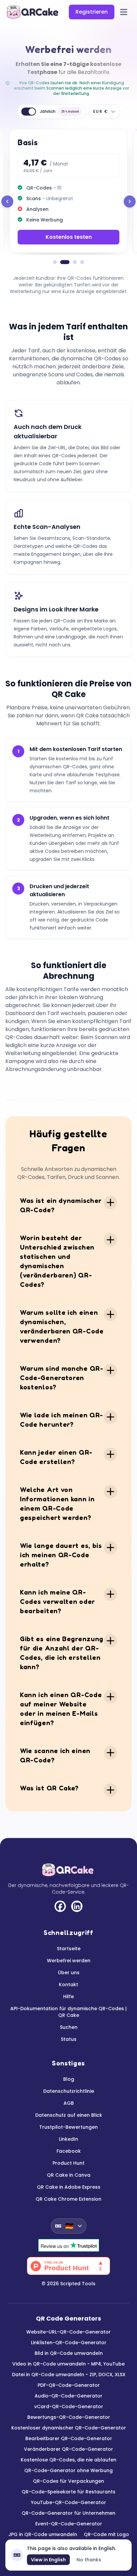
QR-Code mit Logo (106, 2534)
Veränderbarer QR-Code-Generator (68, 2449)
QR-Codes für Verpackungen (68, 2481)
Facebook (69, 2151)
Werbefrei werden (69, 1961)
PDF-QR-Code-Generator (69, 2385)
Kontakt (68, 1985)
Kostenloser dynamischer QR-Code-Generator (69, 2428)
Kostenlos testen (69, 237)
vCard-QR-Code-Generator (69, 2406)
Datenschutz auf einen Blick (69, 2115)
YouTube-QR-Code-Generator (68, 2502)
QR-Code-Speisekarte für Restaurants (68, 2492)
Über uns (69, 1973)
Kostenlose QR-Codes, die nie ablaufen (68, 2460)
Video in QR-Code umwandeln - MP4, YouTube (68, 2364)
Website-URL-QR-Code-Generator (68, 2332)
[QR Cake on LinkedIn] (77, 1906)
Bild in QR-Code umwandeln (69, 2353)
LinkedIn (68, 2139)
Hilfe (68, 1997)
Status (69, 2039)
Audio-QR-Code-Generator (68, 2396)
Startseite (69, 1949)
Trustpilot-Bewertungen (68, 2127)
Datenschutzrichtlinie (69, 2091)
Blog (69, 2079)
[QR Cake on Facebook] (60, 1906)
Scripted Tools (78, 2284)
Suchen (69, 2027)
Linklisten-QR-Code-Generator (69, 2343)
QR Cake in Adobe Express (69, 2187)
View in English (48, 2560)
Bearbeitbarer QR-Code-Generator (69, 2438)
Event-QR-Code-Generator (69, 2524)
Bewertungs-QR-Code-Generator (69, 2417)
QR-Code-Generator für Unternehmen (68, 2513)
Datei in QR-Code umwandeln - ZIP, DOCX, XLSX (69, 2375)
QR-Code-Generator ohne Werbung (68, 2470)
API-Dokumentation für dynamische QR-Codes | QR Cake (68, 2012)
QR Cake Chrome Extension (68, 2199)
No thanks (89, 2560)
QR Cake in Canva (69, 2175)
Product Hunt (68, 2163)
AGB (69, 2103)
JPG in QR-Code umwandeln (43, 2534)
